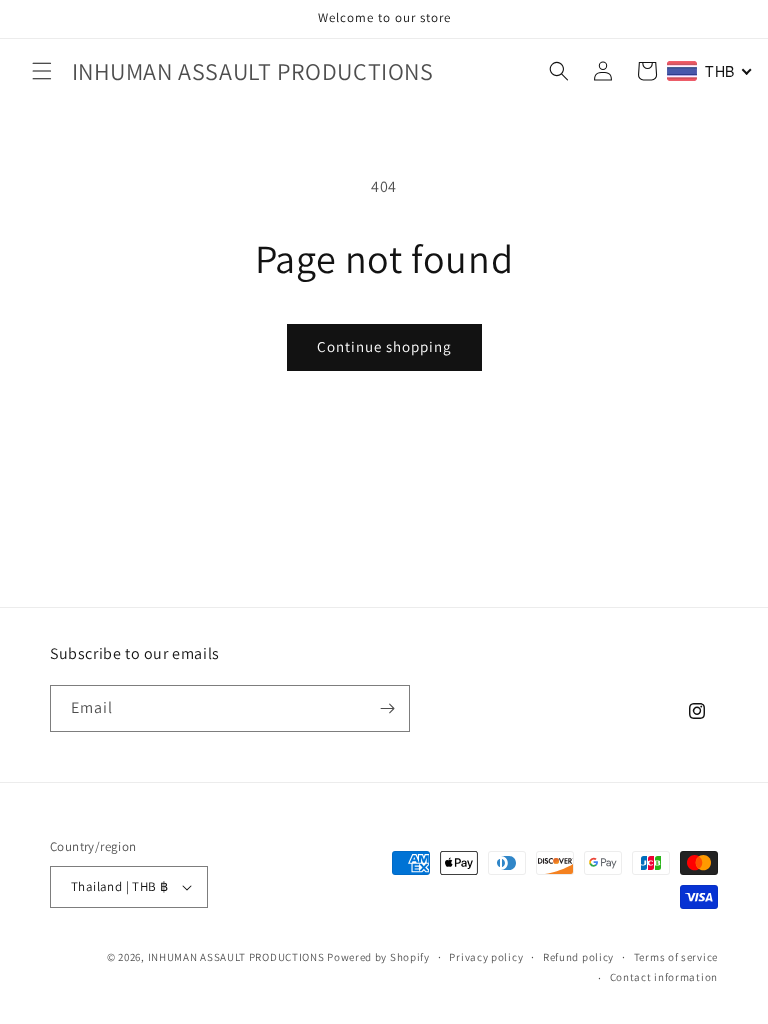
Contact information (664, 977)
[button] (42, 71)
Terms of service (676, 957)
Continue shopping (384, 346)
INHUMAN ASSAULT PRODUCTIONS (236, 957)
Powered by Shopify (378, 957)
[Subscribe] (387, 708)
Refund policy (578, 957)
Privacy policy (486, 957)
